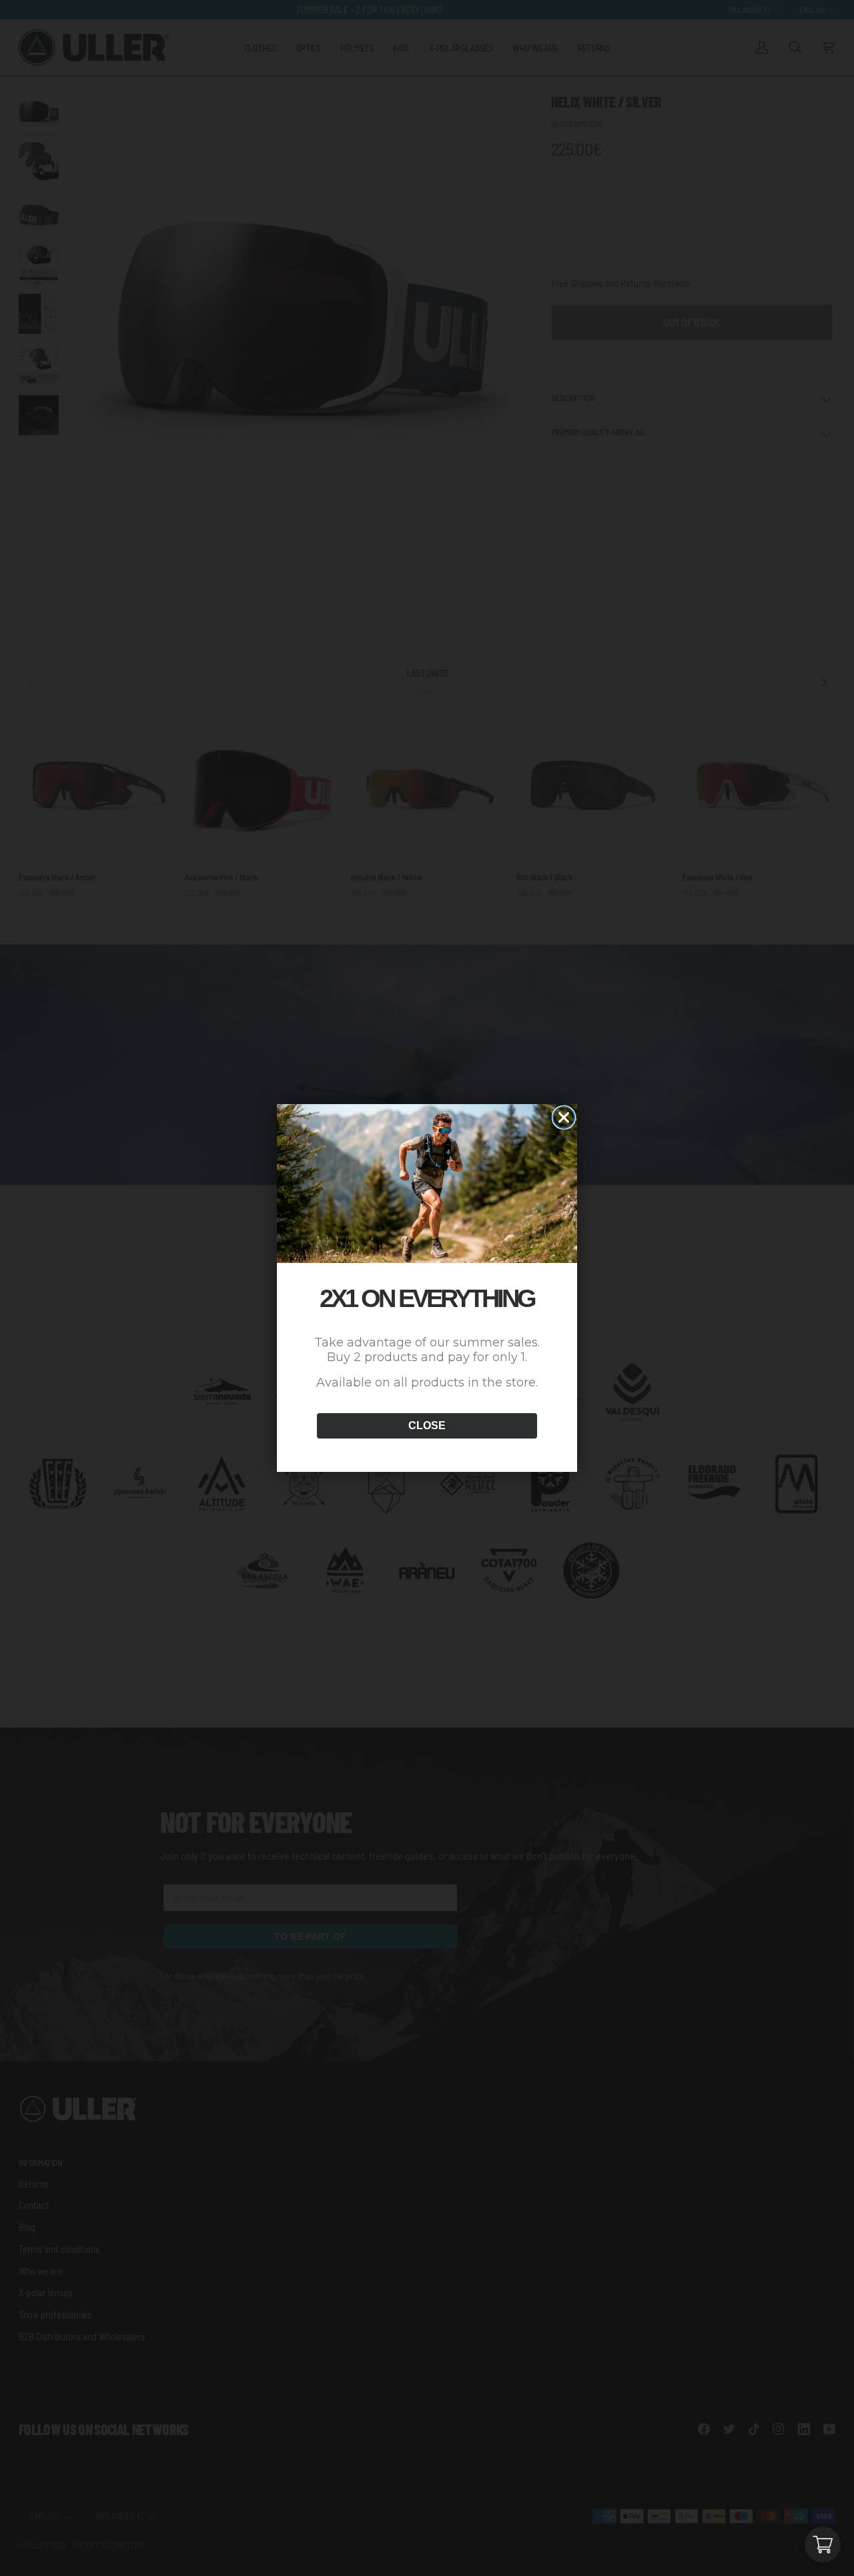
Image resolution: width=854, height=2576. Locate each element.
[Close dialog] (564, 1117)
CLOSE (427, 1426)
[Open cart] (823, 2545)
